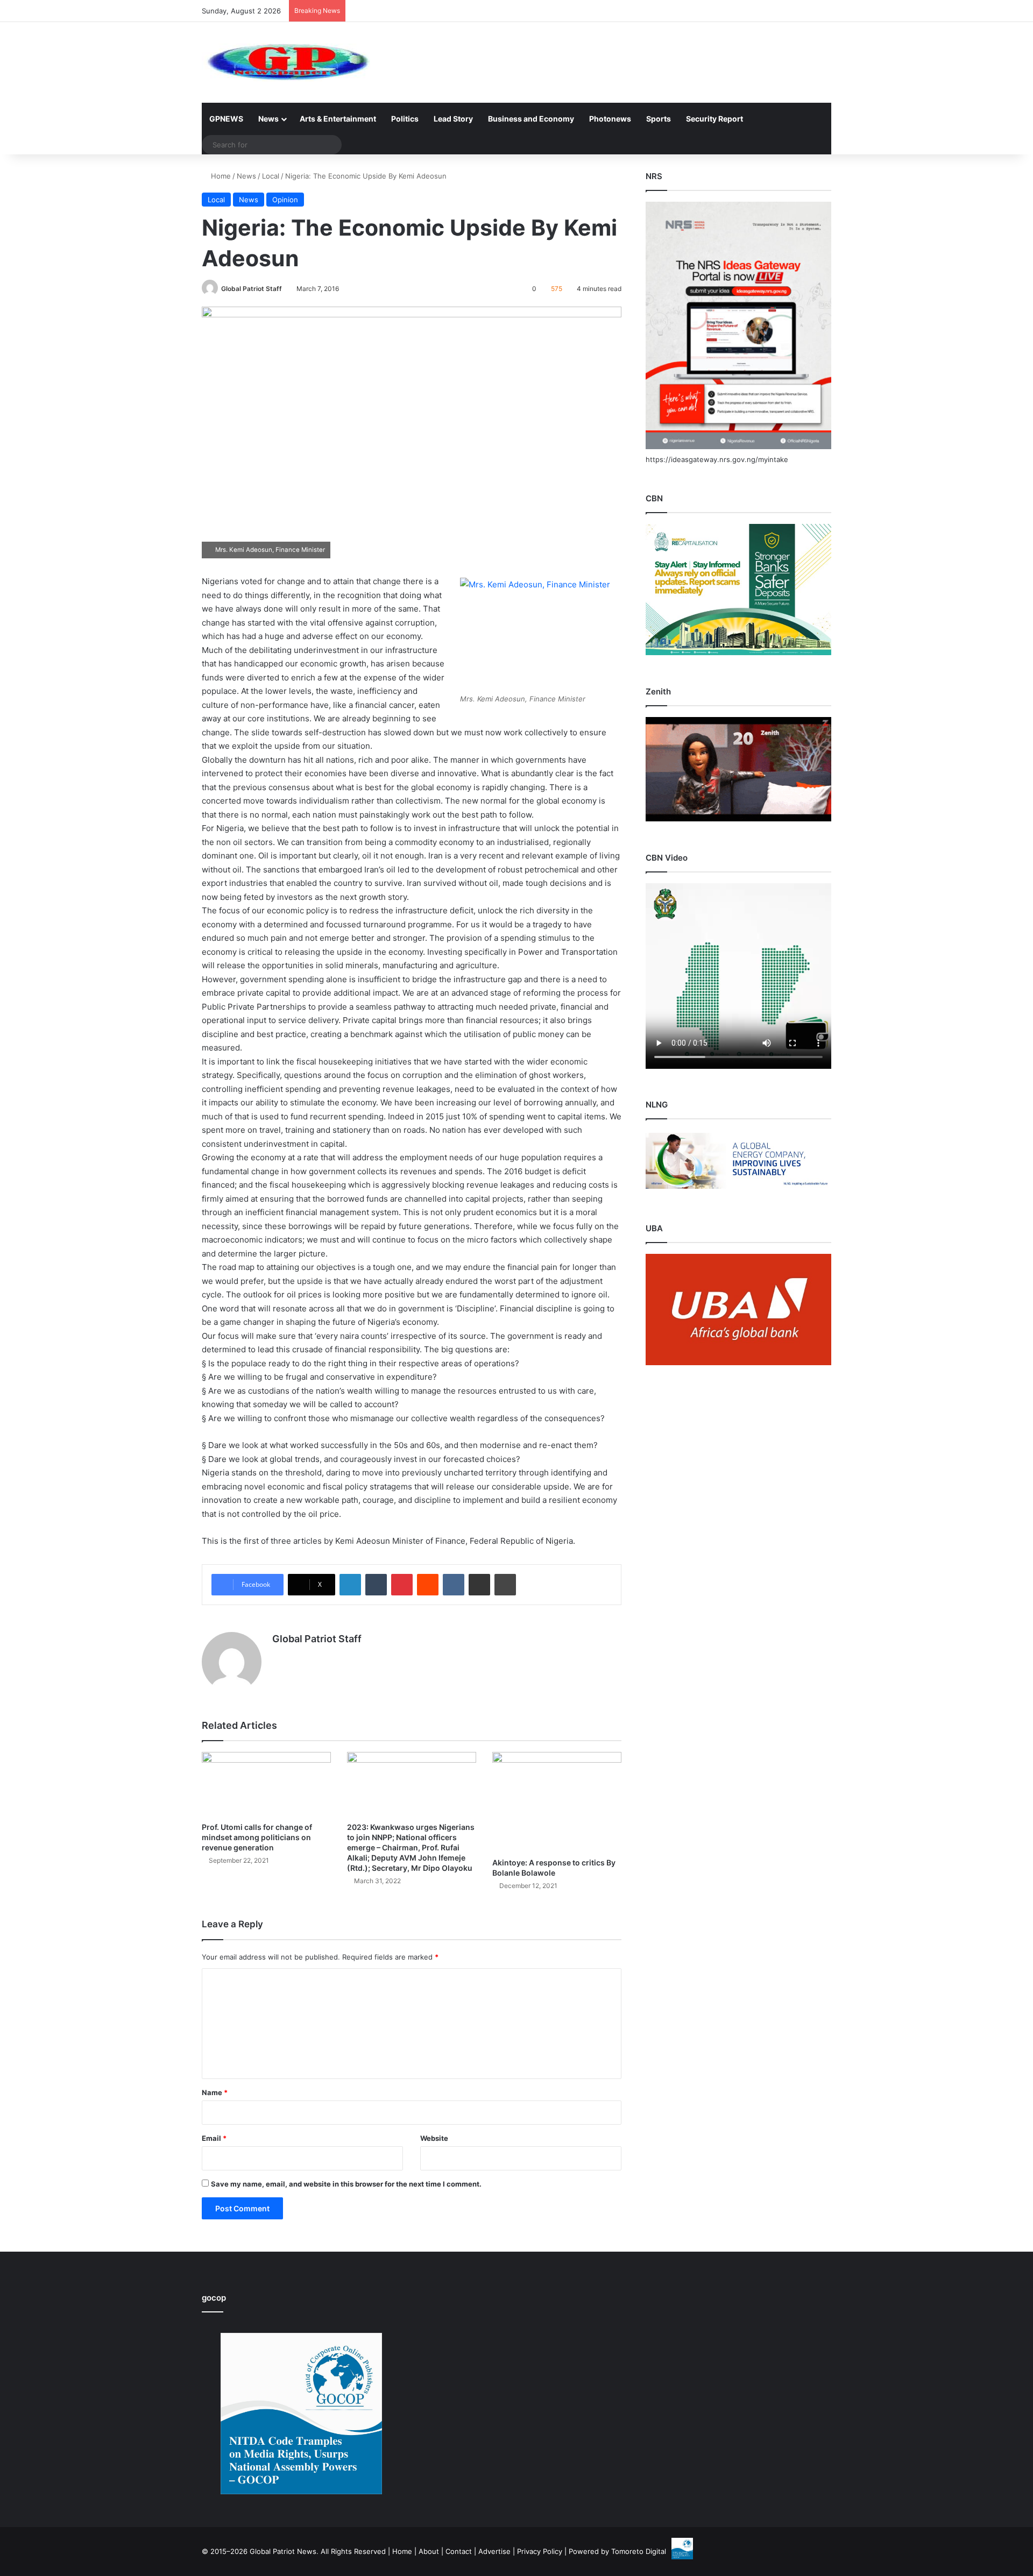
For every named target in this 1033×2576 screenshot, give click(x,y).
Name (215, 2092)
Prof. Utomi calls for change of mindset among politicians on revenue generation (257, 1837)
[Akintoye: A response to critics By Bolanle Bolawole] (557, 1802)
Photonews (610, 119)
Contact (459, 2551)
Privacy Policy (540, 2551)
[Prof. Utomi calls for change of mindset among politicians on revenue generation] (266, 1784)
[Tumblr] (376, 1585)
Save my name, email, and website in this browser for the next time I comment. (346, 2184)
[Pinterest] (402, 1585)
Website (434, 2138)
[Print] (505, 1585)
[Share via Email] (479, 1585)
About (429, 2551)
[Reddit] (428, 1585)
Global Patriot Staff (252, 289)
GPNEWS (226, 119)
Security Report (714, 119)
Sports (659, 119)
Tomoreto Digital (639, 2551)
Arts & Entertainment (338, 119)
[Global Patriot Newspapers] (286, 62)
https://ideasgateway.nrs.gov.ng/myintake (717, 459)
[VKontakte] (454, 1585)
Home (220, 176)
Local (271, 176)
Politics (405, 119)
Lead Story (453, 119)
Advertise (494, 2551)
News (268, 119)
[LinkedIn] (350, 1585)
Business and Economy (531, 119)
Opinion (285, 200)
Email (214, 2138)
